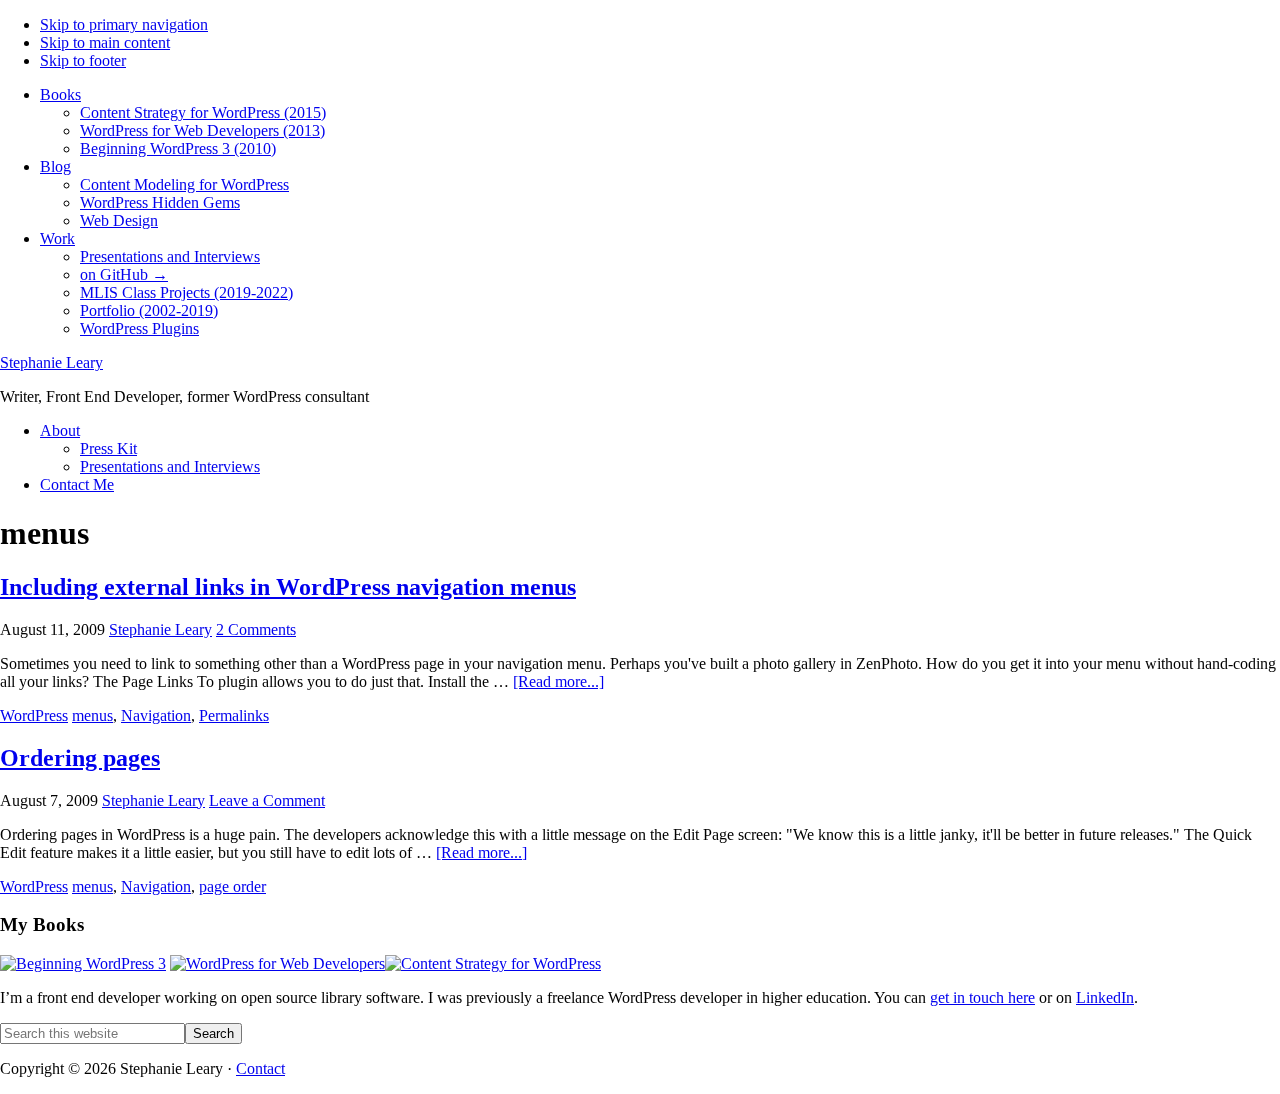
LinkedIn (1105, 997)
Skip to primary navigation (124, 24)
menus (92, 715)
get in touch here (982, 997)
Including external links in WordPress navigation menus (288, 587)
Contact (260, 1068)
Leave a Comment (267, 800)
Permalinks (234, 715)
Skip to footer (83, 60)
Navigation (156, 715)
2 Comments (256, 629)
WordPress (34, 715)
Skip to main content (105, 42)
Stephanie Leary (51, 362)
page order (232, 886)
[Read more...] (558, 681)
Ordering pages (80, 758)
